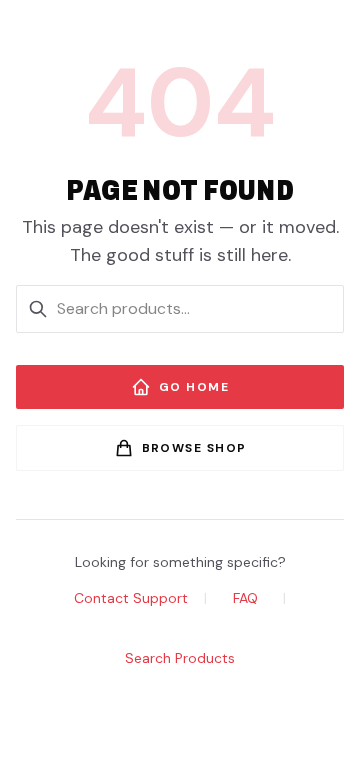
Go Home (194, 387)
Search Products (180, 658)
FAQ (245, 598)
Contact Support (131, 598)
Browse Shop (194, 448)
